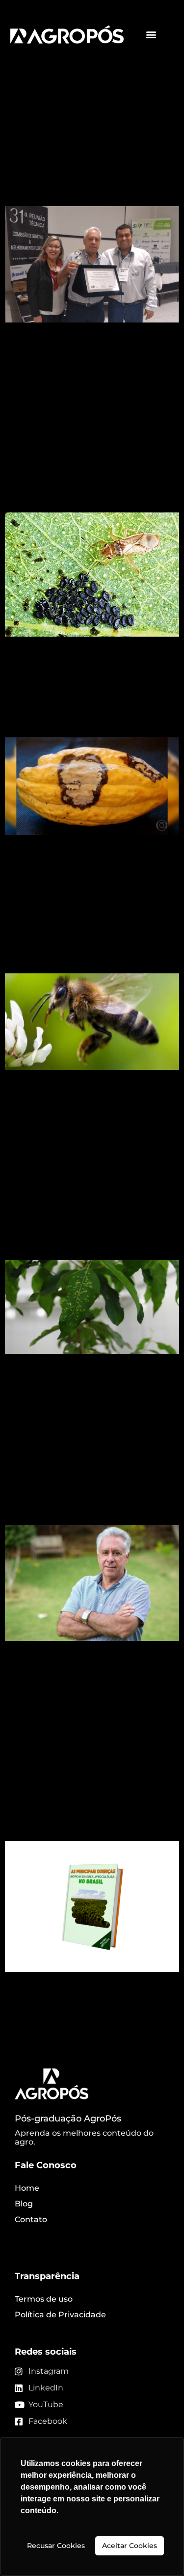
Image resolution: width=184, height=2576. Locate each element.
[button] (151, 35)
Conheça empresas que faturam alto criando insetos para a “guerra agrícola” (85, 927)
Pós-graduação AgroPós (68, 2119)
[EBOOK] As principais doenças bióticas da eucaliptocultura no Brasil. (83, 1786)
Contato (31, 2219)
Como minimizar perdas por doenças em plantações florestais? (84, 1214)
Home (27, 2188)
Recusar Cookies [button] (56, 2546)
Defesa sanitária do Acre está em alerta (82, 710)
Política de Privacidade (60, 2315)
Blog (24, 2204)
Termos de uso (44, 2299)
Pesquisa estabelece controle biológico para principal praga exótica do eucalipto (86, 466)
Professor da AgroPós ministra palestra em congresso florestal (90, 1489)
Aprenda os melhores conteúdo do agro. (84, 2137)
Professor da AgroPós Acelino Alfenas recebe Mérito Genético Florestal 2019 (90, 151)
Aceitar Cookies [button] (130, 2546)
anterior (26, 2039)
